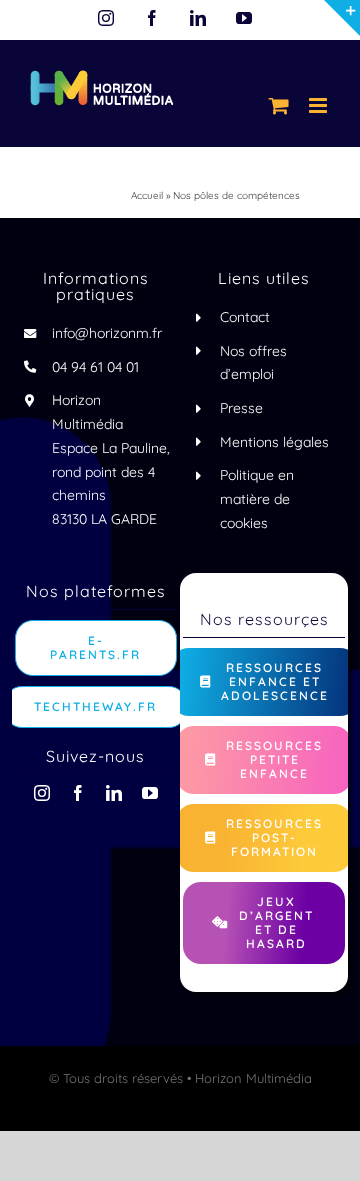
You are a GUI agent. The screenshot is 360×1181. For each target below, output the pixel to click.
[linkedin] (114, 793)
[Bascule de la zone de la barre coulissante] (342, 18)
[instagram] (42, 793)
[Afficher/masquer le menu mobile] (319, 105)
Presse (241, 408)
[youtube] (150, 793)
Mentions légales (274, 442)
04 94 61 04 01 (95, 367)
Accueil (147, 195)
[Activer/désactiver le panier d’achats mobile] (279, 105)
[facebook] (78, 793)
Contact (245, 317)
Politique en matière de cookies (257, 499)
